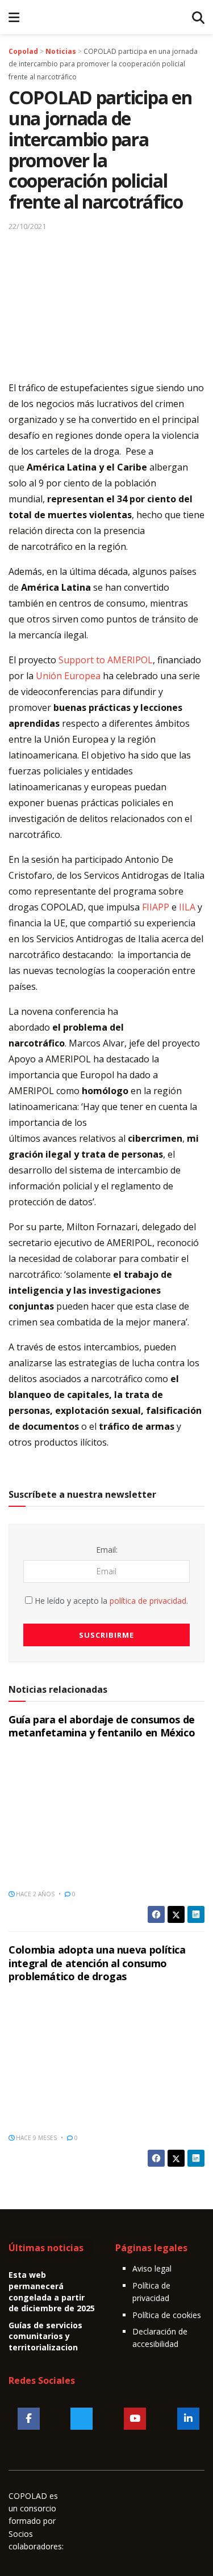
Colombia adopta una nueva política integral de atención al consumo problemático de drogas (97, 1963)
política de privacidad (148, 1601)
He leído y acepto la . (110, 1601)
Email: (107, 1550)
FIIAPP (156, 907)
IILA (187, 907)
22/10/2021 (27, 226)
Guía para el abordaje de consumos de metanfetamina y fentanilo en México (102, 1726)
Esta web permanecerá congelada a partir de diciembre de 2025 (52, 2291)
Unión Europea (68, 676)
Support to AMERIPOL (106, 660)
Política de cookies (167, 2315)
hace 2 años (34, 1894)
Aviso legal (152, 2268)
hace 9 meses (35, 2138)
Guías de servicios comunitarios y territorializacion (45, 2336)
